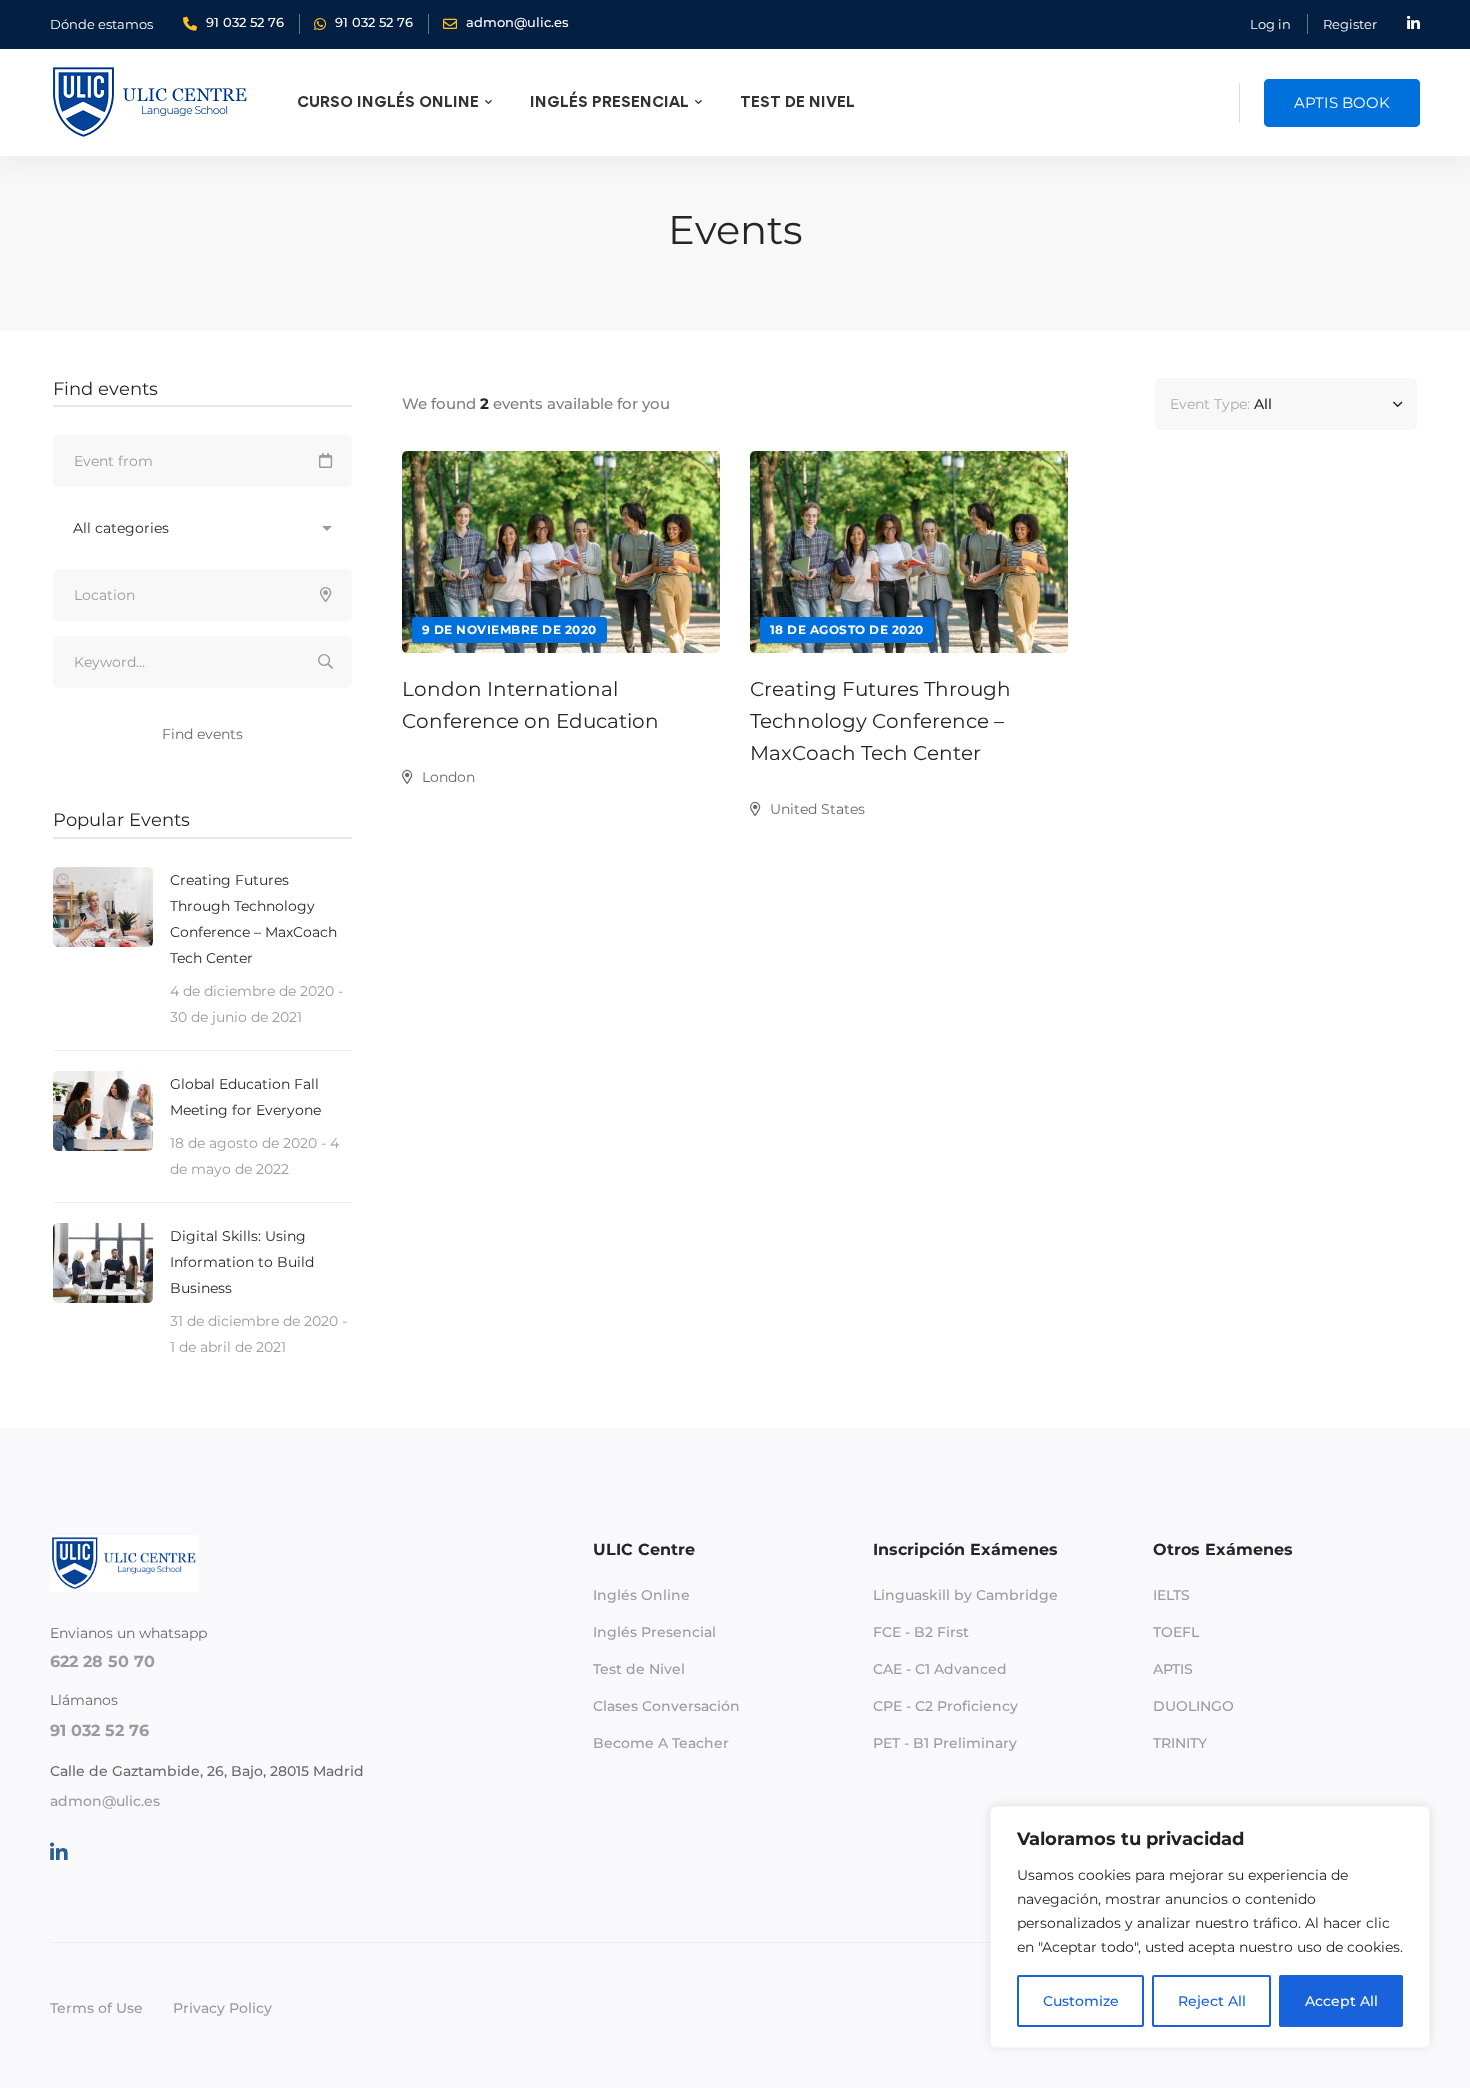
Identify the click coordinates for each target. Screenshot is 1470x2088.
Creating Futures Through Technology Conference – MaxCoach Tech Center (880, 721)
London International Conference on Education (530, 705)
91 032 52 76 (99, 1730)
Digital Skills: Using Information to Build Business (242, 1262)
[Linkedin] (59, 1853)
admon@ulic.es (105, 1801)
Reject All (1212, 2001)
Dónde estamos (101, 24)
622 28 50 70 (102, 1661)
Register (1350, 24)
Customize (1081, 2001)
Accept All (1341, 2001)
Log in (1270, 24)
